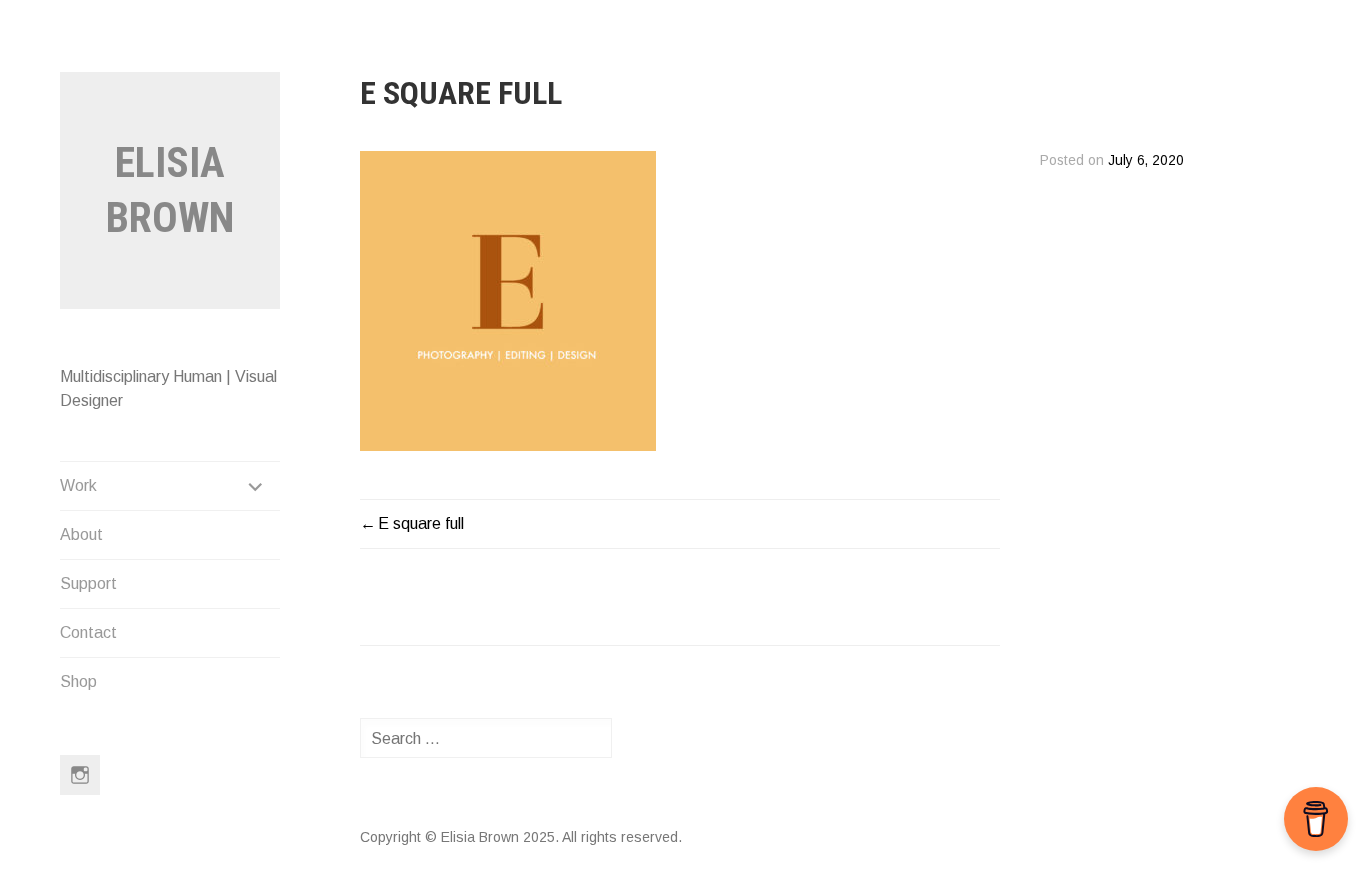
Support (88, 583)
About (81, 534)
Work (78, 485)
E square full (421, 523)
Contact (88, 632)
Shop (78, 681)
